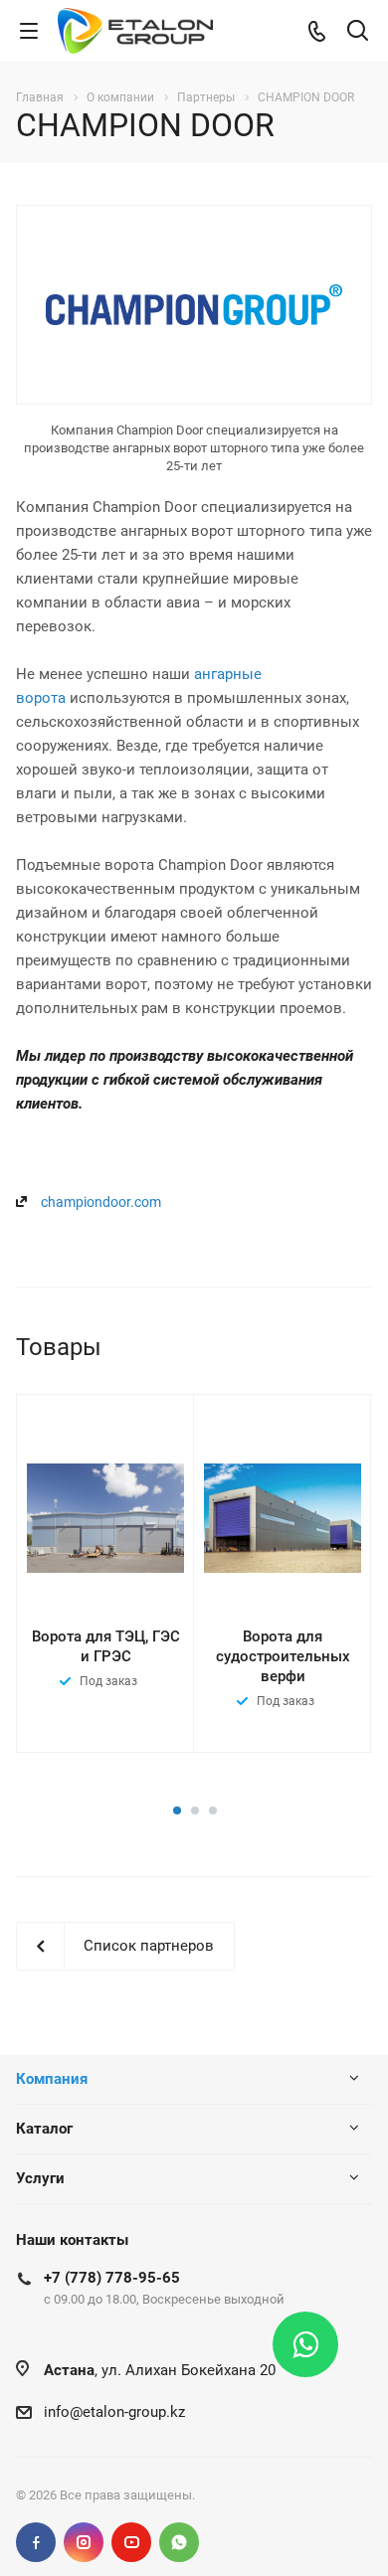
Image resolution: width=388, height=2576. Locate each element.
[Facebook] (36, 2542)
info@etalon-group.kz (114, 2412)
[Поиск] (358, 32)
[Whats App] (179, 2542)
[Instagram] (84, 2542)
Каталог (44, 2129)
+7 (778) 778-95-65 (112, 2278)
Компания (52, 2079)
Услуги (40, 2178)
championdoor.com (101, 1202)
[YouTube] (131, 2542)
